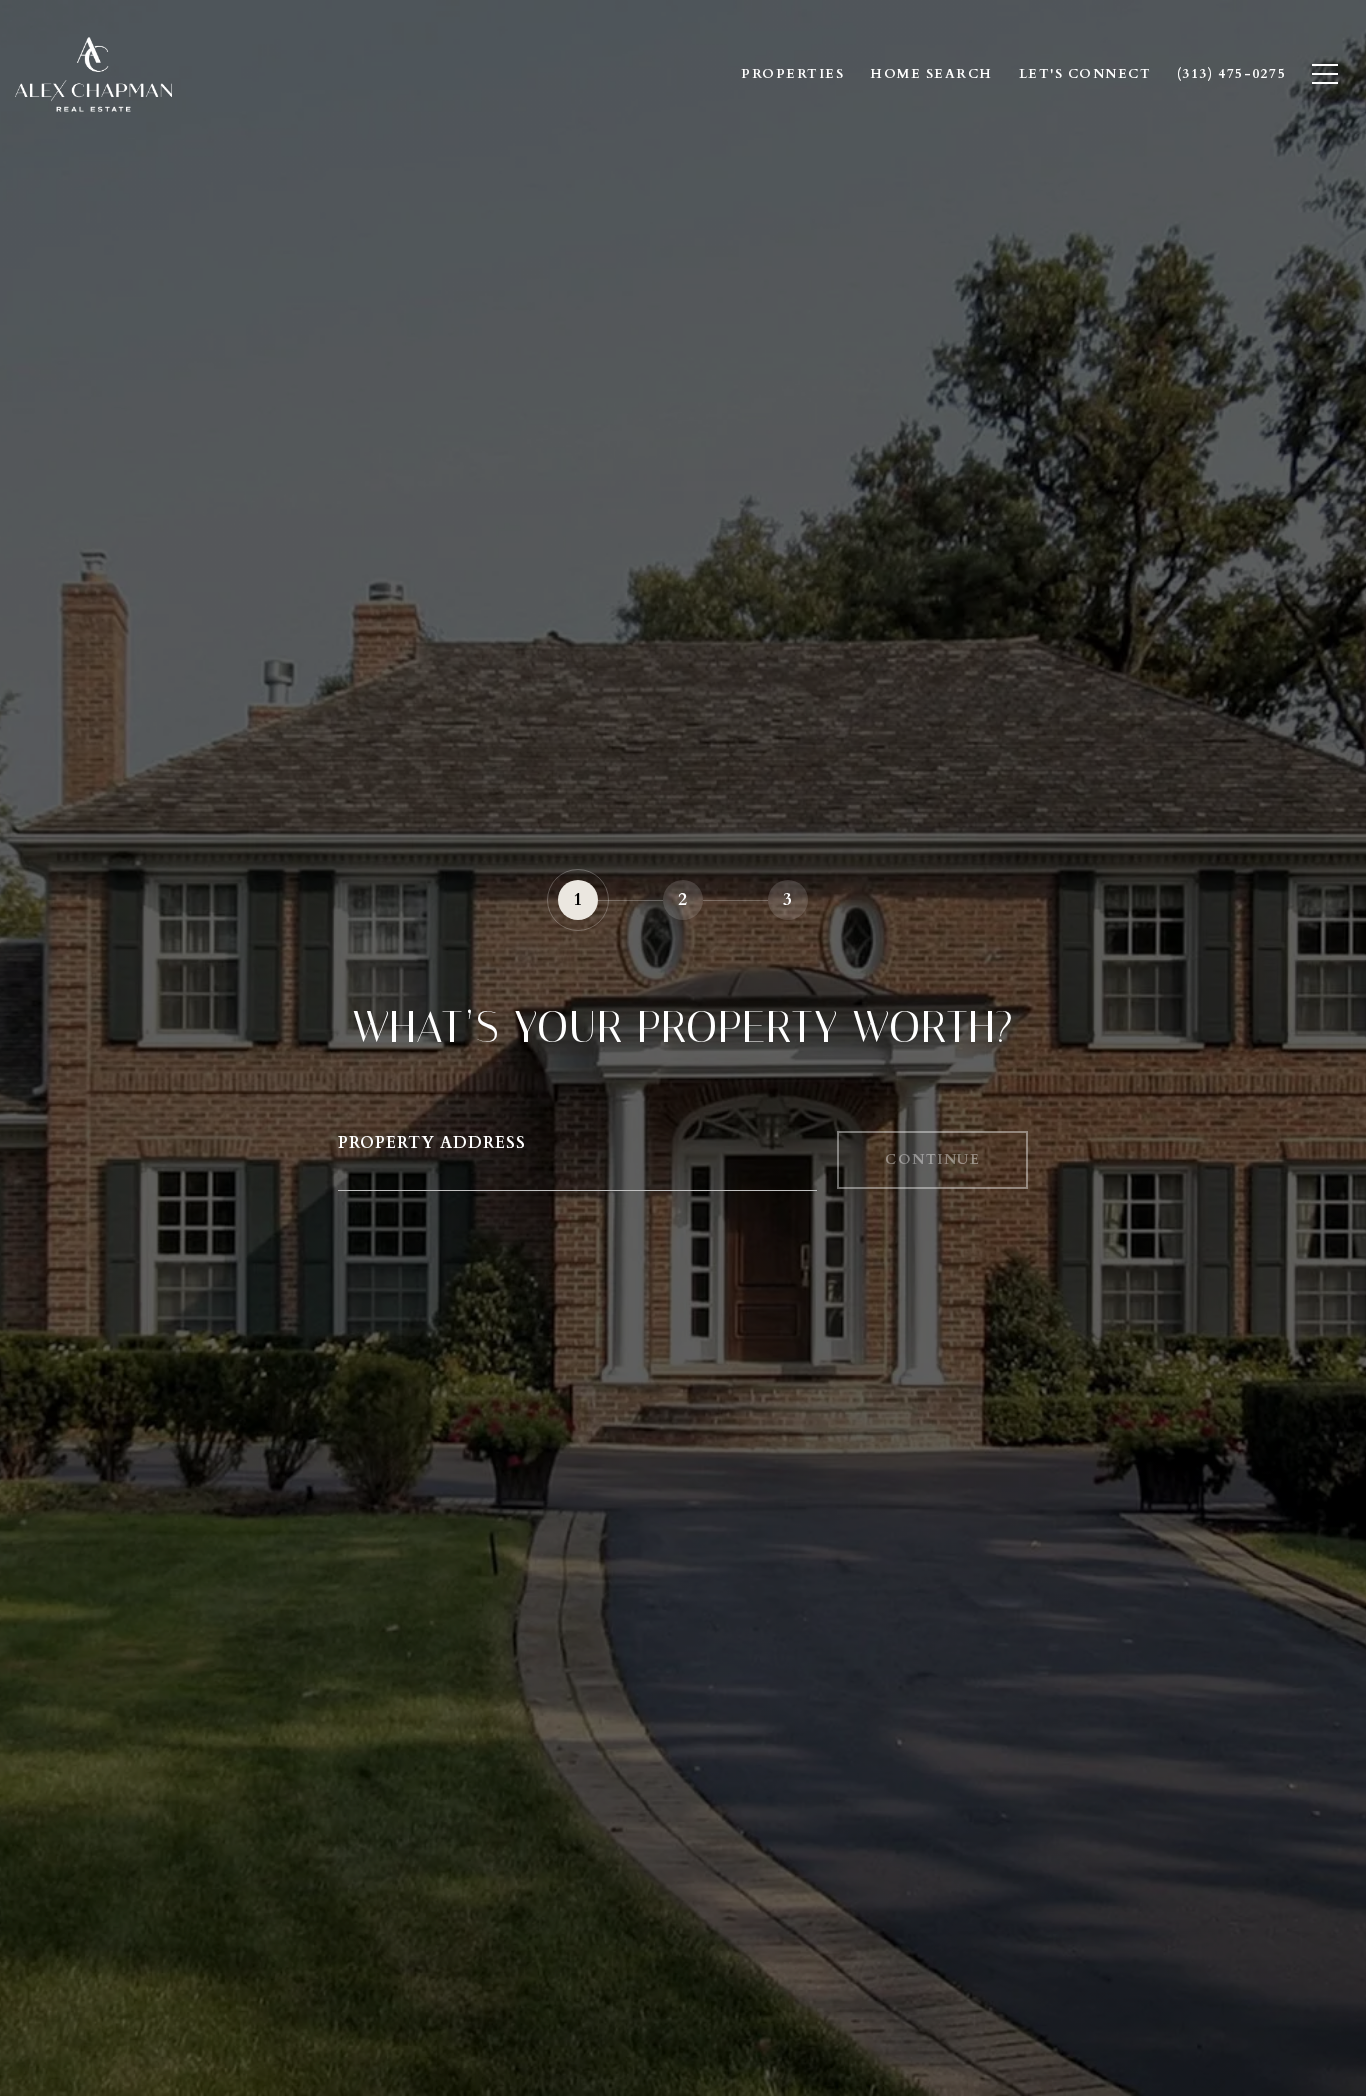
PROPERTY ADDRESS (432, 1143)
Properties (792, 74)
